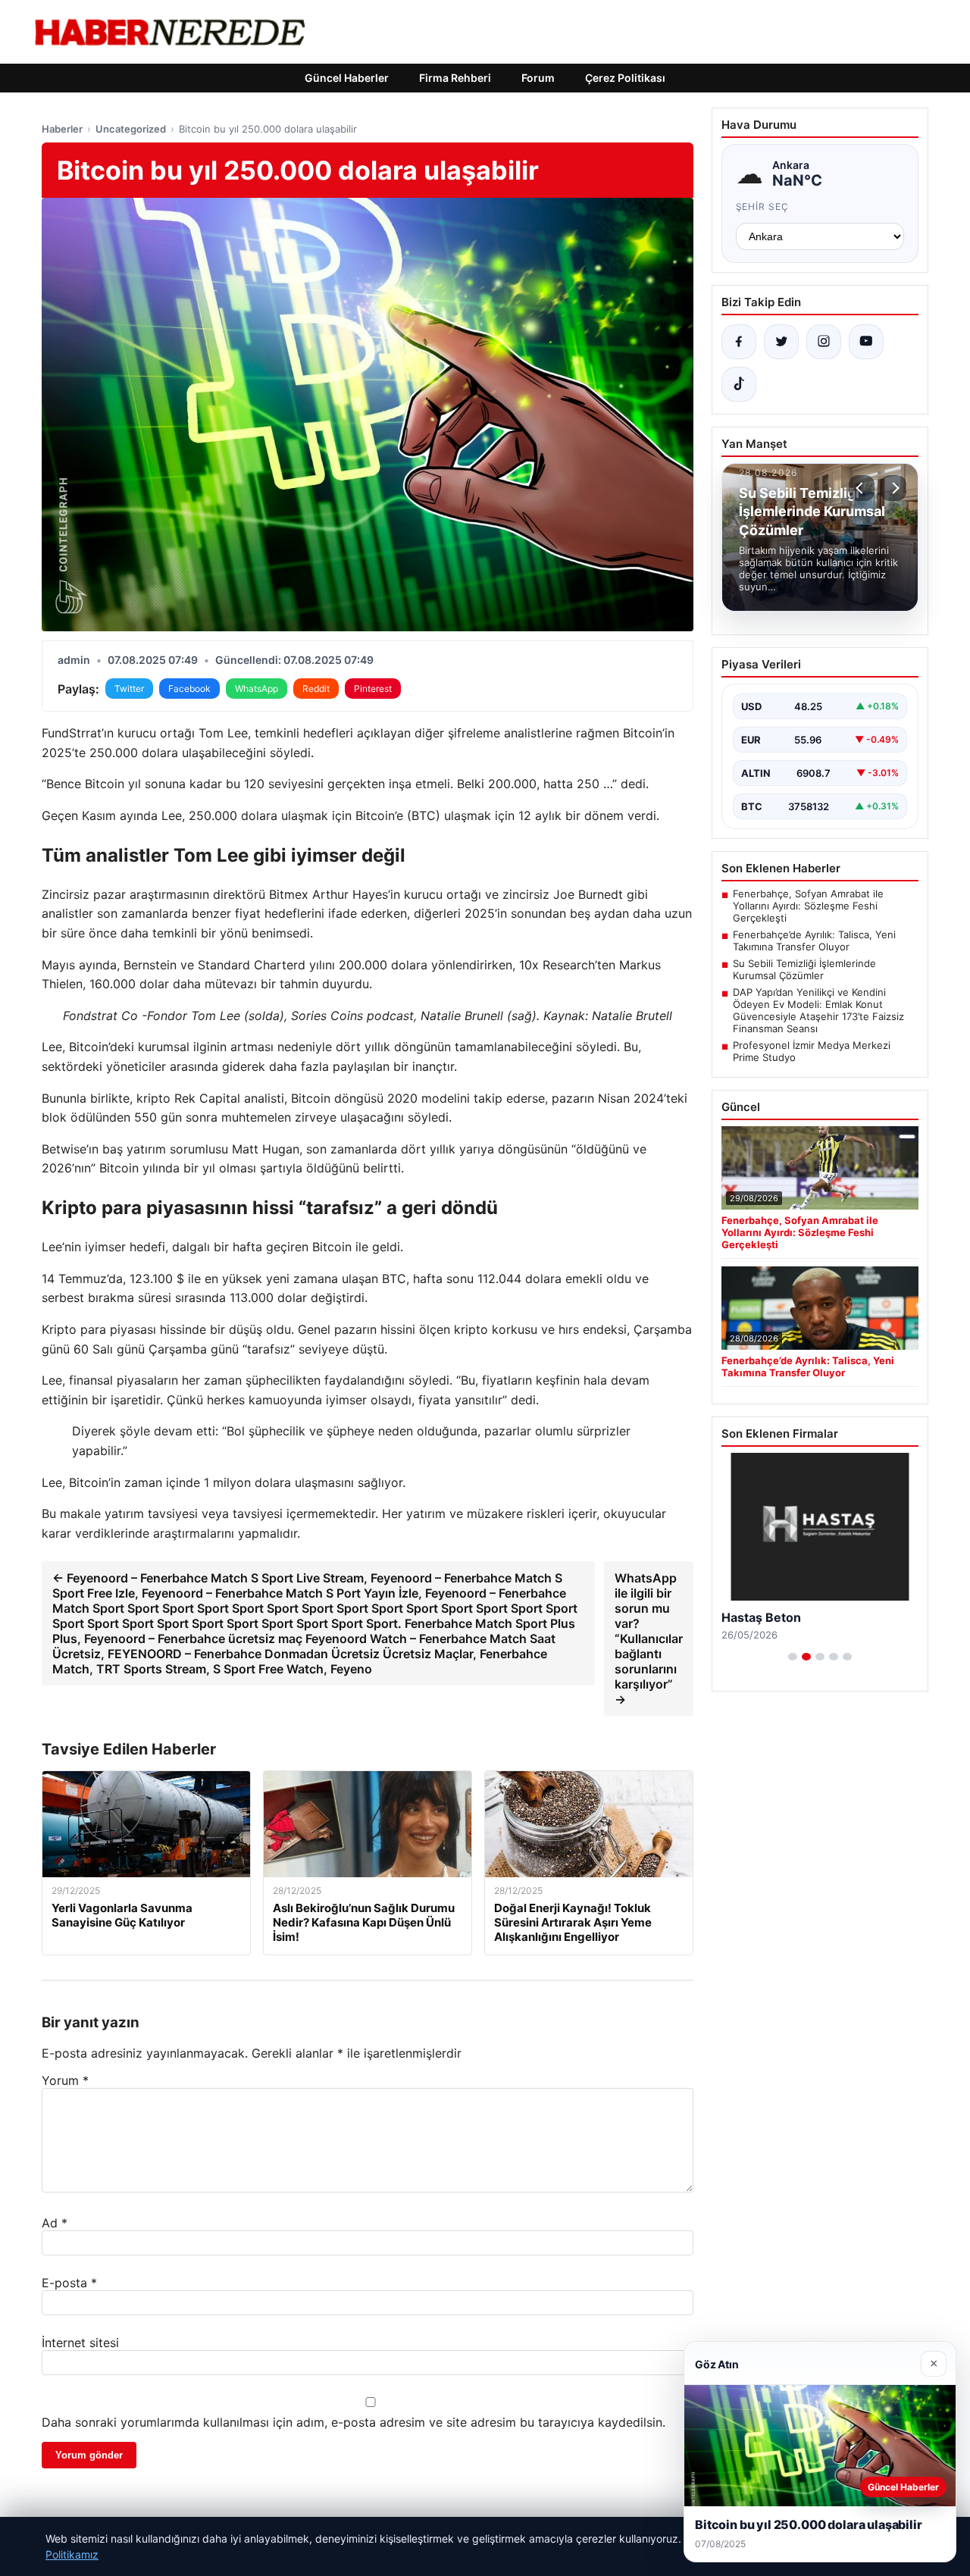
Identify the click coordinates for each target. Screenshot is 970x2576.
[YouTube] (866, 342)
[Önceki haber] (862, 488)
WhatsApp (257, 689)
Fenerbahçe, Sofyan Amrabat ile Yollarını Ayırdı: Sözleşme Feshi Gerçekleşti (808, 906)
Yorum (65, 2080)
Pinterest (373, 689)
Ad (55, 2223)
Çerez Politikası (625, 78)
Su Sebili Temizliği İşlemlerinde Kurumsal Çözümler (804, 969)
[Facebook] (739, 342)
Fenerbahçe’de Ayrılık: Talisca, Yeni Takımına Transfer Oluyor (814, 941)
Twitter (129, 689)
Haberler (62, 129)
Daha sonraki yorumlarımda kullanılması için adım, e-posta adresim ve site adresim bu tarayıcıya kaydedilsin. (354, 2422)
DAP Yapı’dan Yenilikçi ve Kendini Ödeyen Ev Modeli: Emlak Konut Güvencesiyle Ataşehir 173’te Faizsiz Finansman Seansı (818, 1010)
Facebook (189, 689)
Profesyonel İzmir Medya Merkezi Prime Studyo (812, 1051)
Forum (538, 78)
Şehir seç (763, 207)
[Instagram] (824, 342)
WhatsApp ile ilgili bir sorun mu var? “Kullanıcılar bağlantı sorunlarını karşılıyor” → (649, 1639)
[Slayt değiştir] (793, 1657)
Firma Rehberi (455, 78)
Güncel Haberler (347, 78)
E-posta (69, 2283)
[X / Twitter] (781, 342)
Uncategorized (131, 129)
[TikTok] (739, 384)
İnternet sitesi (80, 2343)
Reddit (316, 689)
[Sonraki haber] (893, 488)
